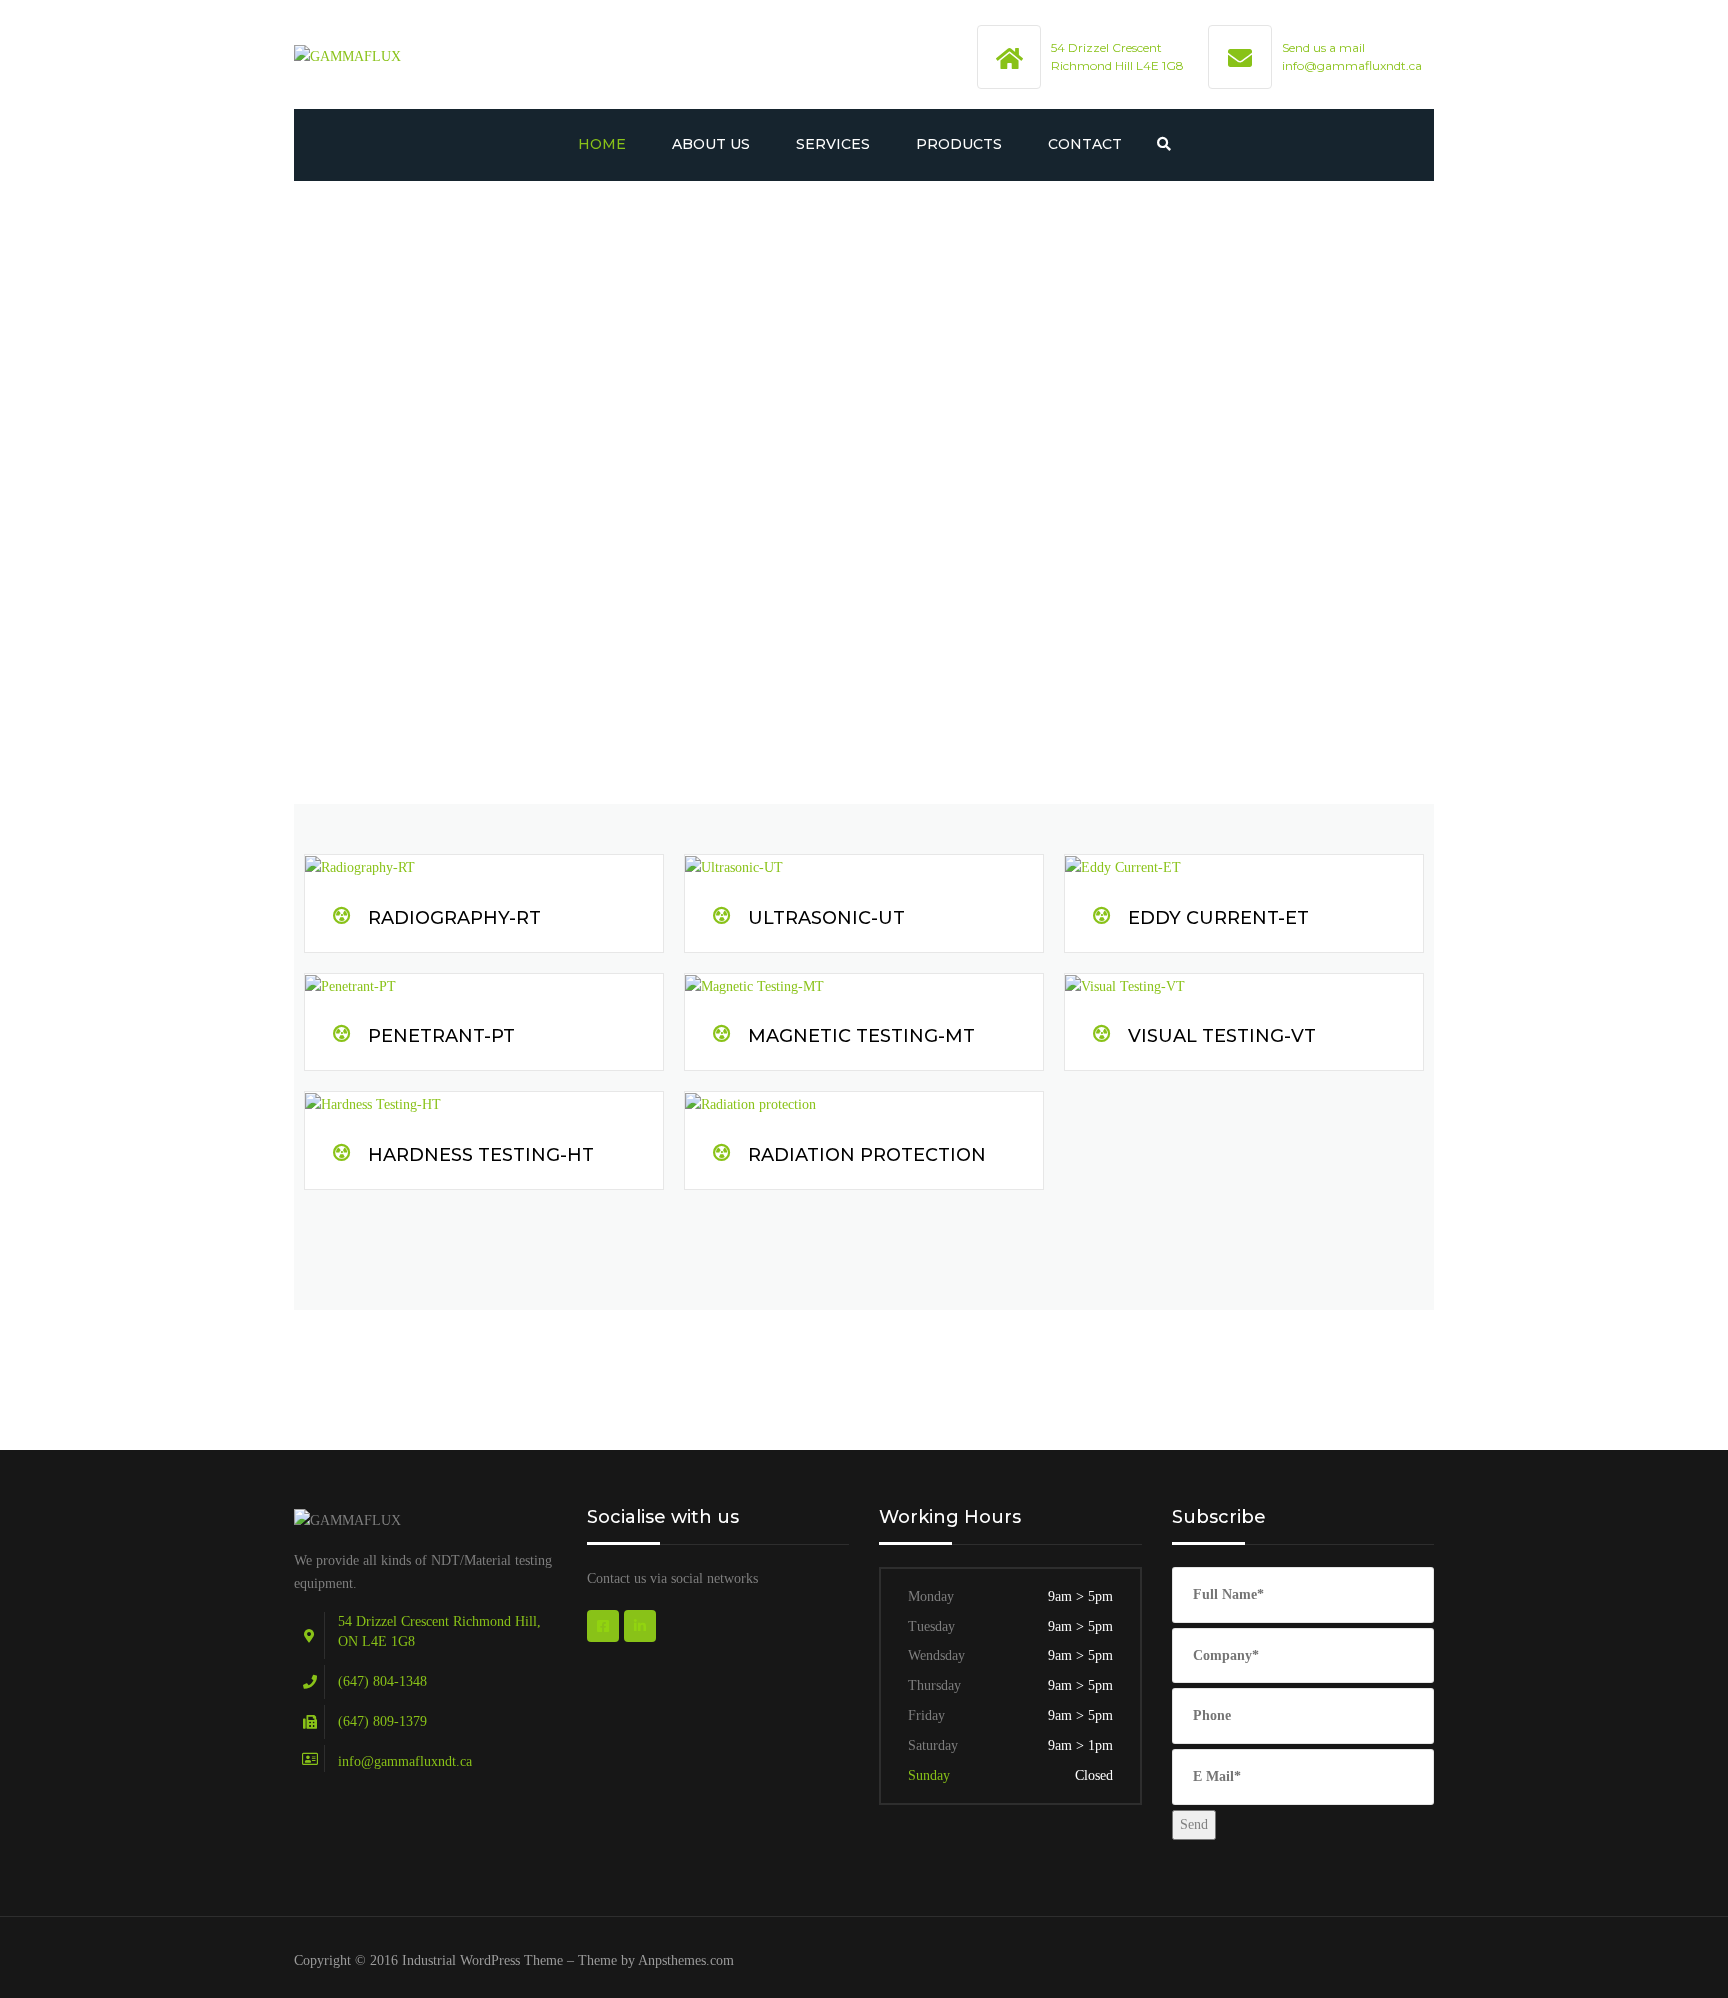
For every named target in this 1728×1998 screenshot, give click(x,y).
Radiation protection (867, 1155)
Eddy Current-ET (1218, 918)
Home (602, 144)
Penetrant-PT (441, 1036)
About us (711, 144)
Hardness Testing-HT (481, 1155)
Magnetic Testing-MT (861, 1036)
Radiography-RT (454, 918)
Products (959, 144)
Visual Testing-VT (1222, 1036)
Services (833, 144)
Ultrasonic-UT (826, 918)
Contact (1085, 144)
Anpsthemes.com (686, 1960)
